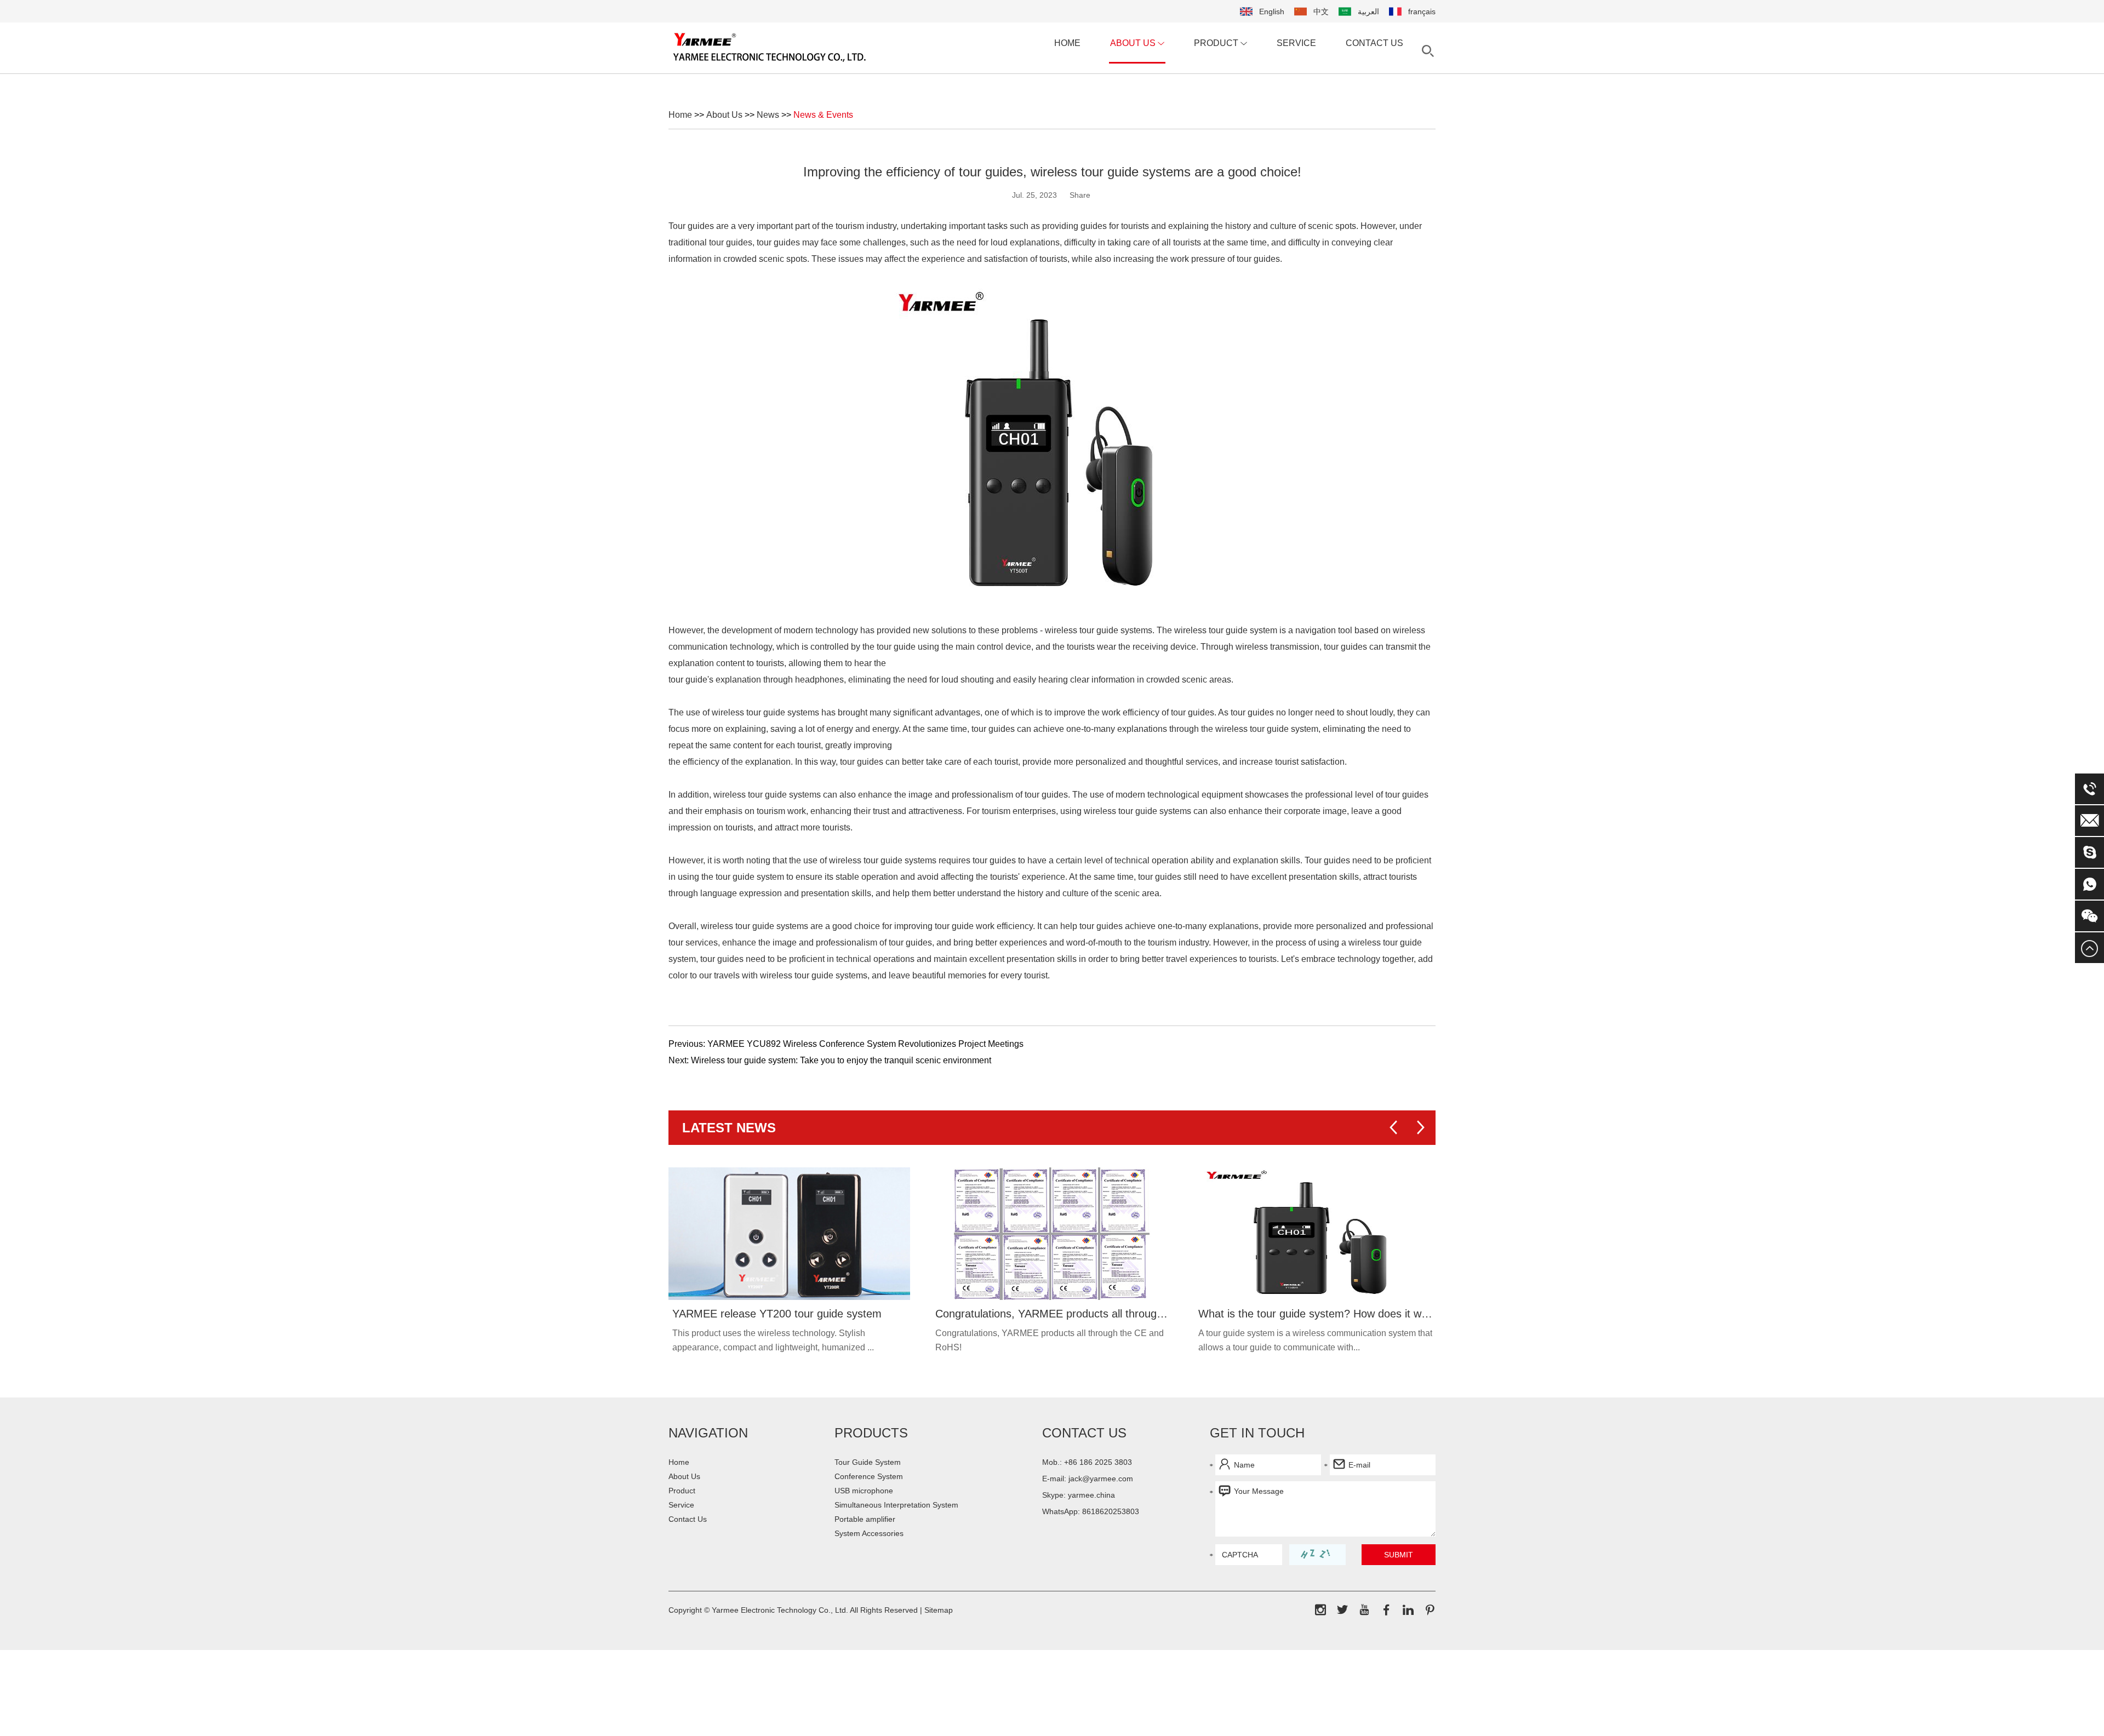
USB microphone (864, 1491)
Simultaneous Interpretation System (896, 1505)
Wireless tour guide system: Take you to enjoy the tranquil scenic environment (841, 1060)
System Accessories (869, 1533)
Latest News (729, 1128)
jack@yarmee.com (1101, 1479)
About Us (1134, 43)
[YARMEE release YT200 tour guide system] (789, 1234)
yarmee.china (1091, 1495)
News (768, 115)
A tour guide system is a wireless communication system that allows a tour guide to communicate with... (1315, 1340)
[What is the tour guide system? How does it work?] (1315, 1234)
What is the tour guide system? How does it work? (1315, 1314)
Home (1067, 43)
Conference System (869, 1476)
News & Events (823, 115)
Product (1217, 43)
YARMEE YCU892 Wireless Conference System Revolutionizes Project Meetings (865, 1044)
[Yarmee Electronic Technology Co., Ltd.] (770, 47)
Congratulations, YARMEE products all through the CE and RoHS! (1052, 1314)
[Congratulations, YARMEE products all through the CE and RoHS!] (1052, 1234)
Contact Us (1374, 43)
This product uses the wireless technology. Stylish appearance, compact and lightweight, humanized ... (773, 1340)
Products (871, 1433)
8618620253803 (1111, 1511)
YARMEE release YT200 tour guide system (777, 1314)
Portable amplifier (865, 1519)
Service (1296, 43)
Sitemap (939, 1610)
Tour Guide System (868, 1462)
